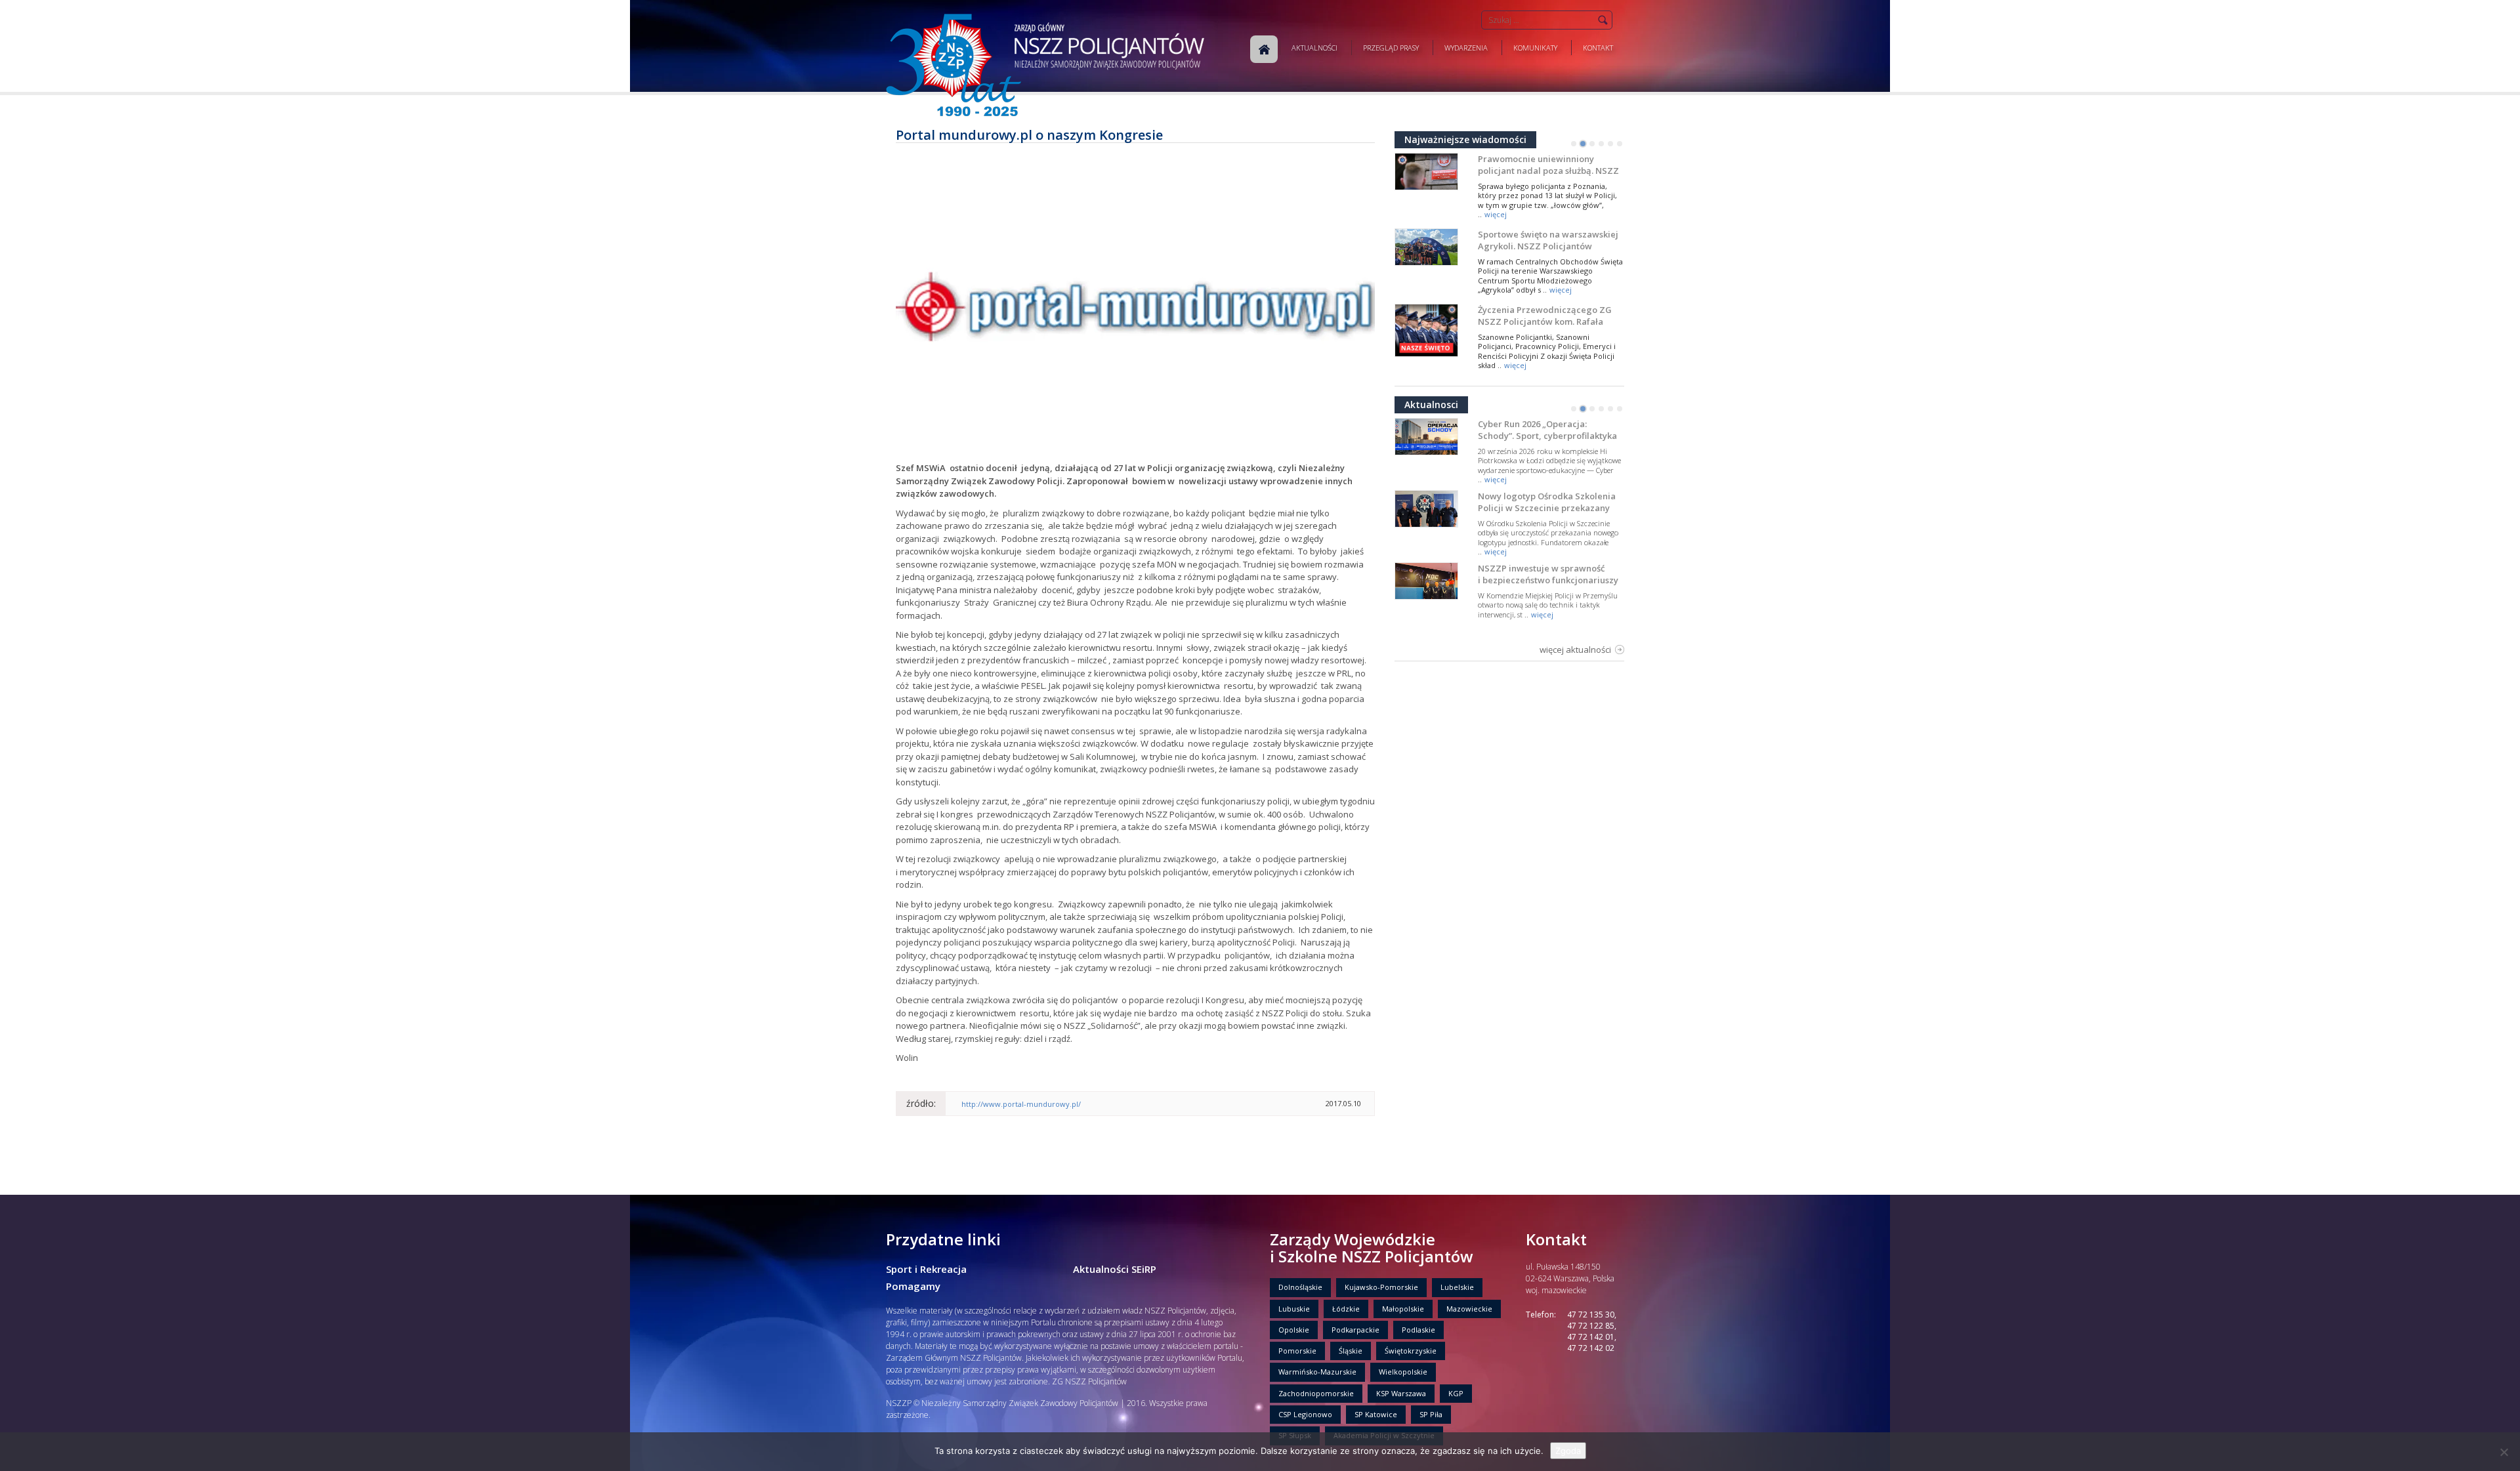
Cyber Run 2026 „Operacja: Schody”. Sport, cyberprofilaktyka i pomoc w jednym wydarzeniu (1547, 436)
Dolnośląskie (1300, 1287)
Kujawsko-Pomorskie (1381, 1287)
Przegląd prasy (1391, 48)
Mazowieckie (1469, 1309)
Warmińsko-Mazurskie (1317, 1372)
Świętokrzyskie (1411, 1351)
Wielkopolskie (1403, 1372)
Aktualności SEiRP (1115, 1269)
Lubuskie (1294, 1309)
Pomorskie (1297, 1351)
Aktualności (1314, 48)
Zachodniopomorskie (1316, 1393)
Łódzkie (1346, 1309)
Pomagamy (913, 1286)
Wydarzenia (1466, 48)
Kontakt (1598, 48)
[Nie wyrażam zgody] (2504, 1452)
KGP (1456, 1393)
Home (1264, 49)
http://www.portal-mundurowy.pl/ (1021, 1104)
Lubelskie (1457, 1287)
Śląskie (1351, 1351)
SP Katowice (1376, 1414)
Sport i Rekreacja (926, 1269)
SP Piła (1431, 1414)
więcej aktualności (1575, 650)
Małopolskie (1403, 1309)
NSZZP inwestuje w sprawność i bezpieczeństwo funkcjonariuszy (1548, 574)
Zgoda (1568, 1451)
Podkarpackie (1355, 1330)
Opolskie (1294, 1330)
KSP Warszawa (1401, 1393)
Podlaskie (1418, 1330)
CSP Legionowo (1305, 1414)
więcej (1496, 214)
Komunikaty (1535, 48)
